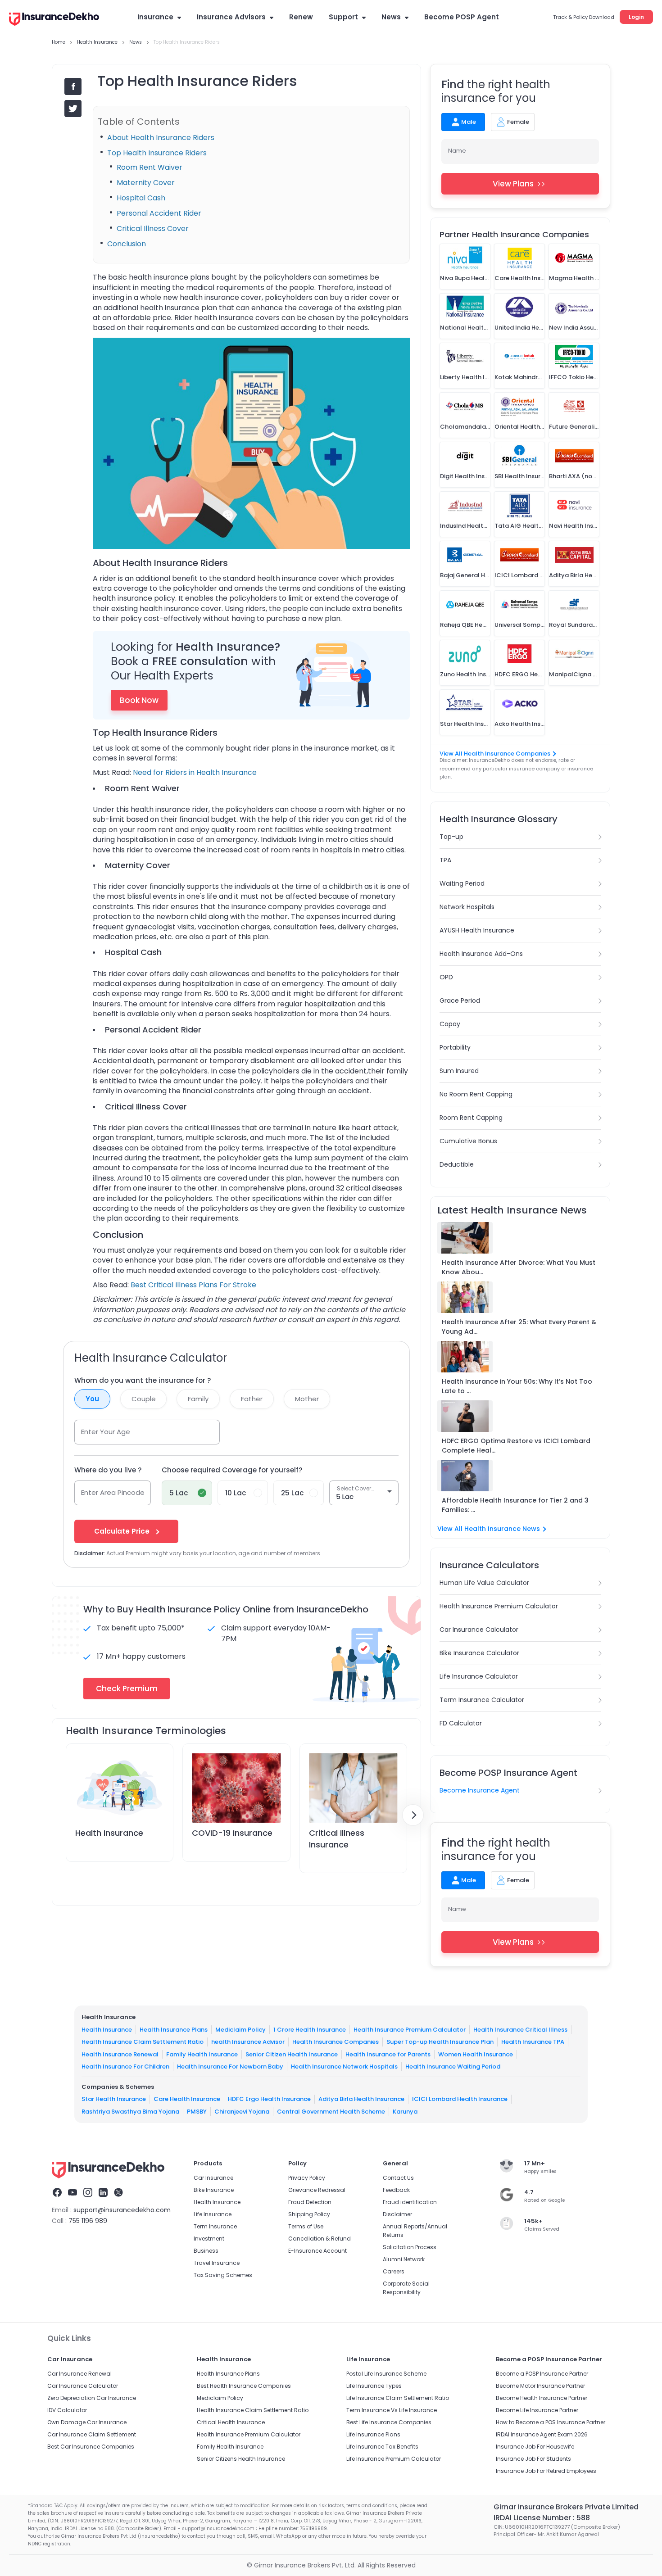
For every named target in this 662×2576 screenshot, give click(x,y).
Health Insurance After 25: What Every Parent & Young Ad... (519, 1327)
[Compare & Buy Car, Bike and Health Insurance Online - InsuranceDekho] (54, 20)
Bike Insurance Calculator (479, 1653)
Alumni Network (404, 2259)
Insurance (155, 17)
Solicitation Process (410, 2247)
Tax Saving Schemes (223, 2275)
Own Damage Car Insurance (87, 2422)
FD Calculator (461, 1723)
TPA (445, 860)
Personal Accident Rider (159, 213)
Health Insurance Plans (174, 2029)
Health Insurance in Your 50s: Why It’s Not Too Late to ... (517, 1386)
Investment (209, 2239)
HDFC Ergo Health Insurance (269, 2099)
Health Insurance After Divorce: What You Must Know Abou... (519, 1267)
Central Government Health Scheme (331, 2111)
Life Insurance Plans (373, 2434)
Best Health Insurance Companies (244, 2386)
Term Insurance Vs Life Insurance (392, 2410)
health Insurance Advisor (248, 2042)
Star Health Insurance (114, 2099)
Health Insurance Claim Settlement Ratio (143, 2042)
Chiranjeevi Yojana (242, 2111)
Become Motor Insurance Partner (540, 2386)
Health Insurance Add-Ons (481, 954)
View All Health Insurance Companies (495, 754)
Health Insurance (109, 1833)
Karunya (405, 2111)
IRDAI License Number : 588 (542, 2518)
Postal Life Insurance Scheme (386, 2374)
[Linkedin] (103, 2194)
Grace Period (460, 1001)
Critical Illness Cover (154, 229)
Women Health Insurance (476, 2054)
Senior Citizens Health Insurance (241, 2459)
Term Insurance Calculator (482, 1700)
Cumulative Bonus (468, 1141)
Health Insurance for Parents (388, 2054)
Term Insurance (215, 2226)
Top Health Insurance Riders (158, 153)
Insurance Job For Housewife (535, 2447)
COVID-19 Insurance (232, 1833)
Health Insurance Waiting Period (453, 2067)
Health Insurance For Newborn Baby (230, 2067)
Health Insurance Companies (336, 2042)
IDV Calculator (67, 2410)
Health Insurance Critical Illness (520, 2029)
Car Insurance (213, 2178)
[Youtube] (73, 2194)
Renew (301, 17)
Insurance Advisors (231, 17)
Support (343, 17)
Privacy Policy (307, 2178)
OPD (446, 977)
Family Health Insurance (202, 2054)
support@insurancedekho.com (122, 2210)
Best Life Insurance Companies (389, 2422)
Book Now (139, 700)
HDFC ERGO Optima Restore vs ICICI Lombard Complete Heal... (516, 1446)
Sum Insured (459, 1071)
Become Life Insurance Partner (537, 2410)
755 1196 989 (88, 2221)
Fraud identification (410, 2202)
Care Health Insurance (187, 2099)
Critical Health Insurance (231, 2422)
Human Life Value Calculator (484, 1583)
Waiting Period (462, 883)
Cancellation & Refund (320, 2239)
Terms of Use (306, 2226)
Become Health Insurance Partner (542, 2398)
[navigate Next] (413, 1815)
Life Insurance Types (374, 2386)
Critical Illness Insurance (337, 1838)
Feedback (396, 2190)
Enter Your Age (106, 1432)
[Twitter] (118, 2194)
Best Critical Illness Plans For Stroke (193, 1285)
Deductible (457, 1164)
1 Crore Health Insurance (310, 2029)
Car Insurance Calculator (479, 1630)
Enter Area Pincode (113, 1492)
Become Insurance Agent (480, 1790)
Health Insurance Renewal (120, 2054)
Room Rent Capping (471, 1118)
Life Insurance (213, 2214)
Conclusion (127, 244)
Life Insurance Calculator (479, 1676)
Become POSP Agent (462, 17)
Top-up (451, 837)
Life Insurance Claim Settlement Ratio (398, 2398)
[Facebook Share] (73, 86)
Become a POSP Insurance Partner (542, 2374)
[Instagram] (88, 2194)
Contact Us (398, 2178)
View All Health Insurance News (489, 1529)
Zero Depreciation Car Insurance (92, 2398)
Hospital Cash (142, 198)
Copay (450, 1024)
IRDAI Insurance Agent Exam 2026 (542, 2434)
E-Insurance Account (317, 2251)
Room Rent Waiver (150, 167)
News (391, 17)
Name (457, 151)
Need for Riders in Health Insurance (195, 772)
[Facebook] (57, 2194)
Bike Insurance (214, 2190)
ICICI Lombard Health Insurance (460, 2099)
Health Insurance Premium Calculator (499, 1606)
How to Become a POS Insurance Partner (551, 2422)
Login (636, 17)
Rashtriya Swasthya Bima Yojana (130, 2111)
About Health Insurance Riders (162, 138)
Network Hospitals (467, 907)
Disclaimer (397, 2214)
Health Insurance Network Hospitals (344, 2067)
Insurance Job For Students (533, 2459)
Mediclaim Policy (240, 2029)
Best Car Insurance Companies (91, 2447)
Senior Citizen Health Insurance (292, 2054)
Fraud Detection (310, 2202)
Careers (394, 2271)
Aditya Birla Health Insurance (361, 2099)
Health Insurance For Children (125, 2067)
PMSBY (197, 2111)
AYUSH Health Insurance (477, 930)
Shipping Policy (309, 2214)
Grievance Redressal (317, 2190)
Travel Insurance (217, 2263)
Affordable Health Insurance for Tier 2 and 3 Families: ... (515, 1505)
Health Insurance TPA (533, 2042)
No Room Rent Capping (476, 1094)
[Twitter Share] (73, 109)
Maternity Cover (147, 183)
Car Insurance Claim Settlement (92, 2434)
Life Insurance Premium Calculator (394, 2459)
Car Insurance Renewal (79, 2374)
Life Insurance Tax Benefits (382, 2447)
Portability (455, 1047)
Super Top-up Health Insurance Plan (440, 2042)
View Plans (513, 184)
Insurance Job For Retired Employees (546, 2471)
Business (206, 2251)
